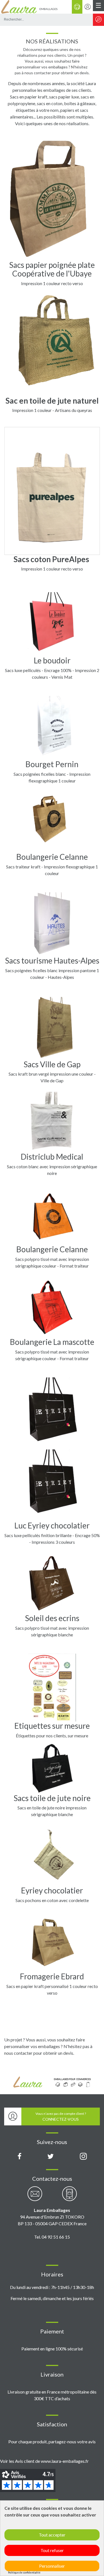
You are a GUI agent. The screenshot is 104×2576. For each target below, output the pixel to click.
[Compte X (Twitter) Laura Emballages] (51, 2157)
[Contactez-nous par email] (35, 2197)
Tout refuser (52, 2550)
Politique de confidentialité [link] (24, 2573)
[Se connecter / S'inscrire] (88, 7)
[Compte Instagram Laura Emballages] (83, 2157)
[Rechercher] (98, 20)
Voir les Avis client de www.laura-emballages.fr (44, 2461)
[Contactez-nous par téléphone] (69, 2197)
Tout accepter (52, 2535)
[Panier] (77, 7)
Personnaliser (52, 2566)
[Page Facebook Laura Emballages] (20, 2157)
